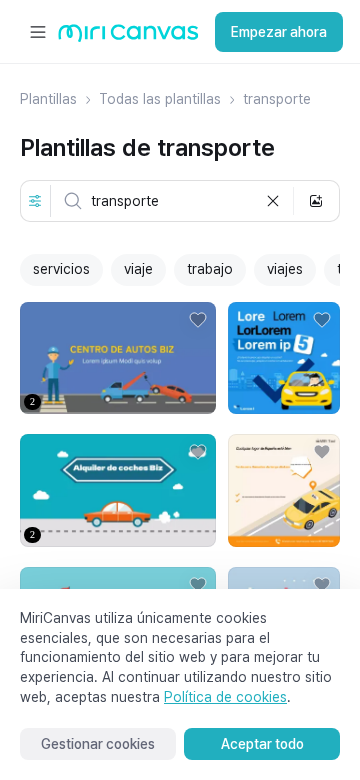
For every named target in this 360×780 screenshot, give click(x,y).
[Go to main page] (128, 37)
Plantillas (48, 99)
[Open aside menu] (38, 32)
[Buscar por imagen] (316, 201)
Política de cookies (225, 697)
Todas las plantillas (160, 99)
